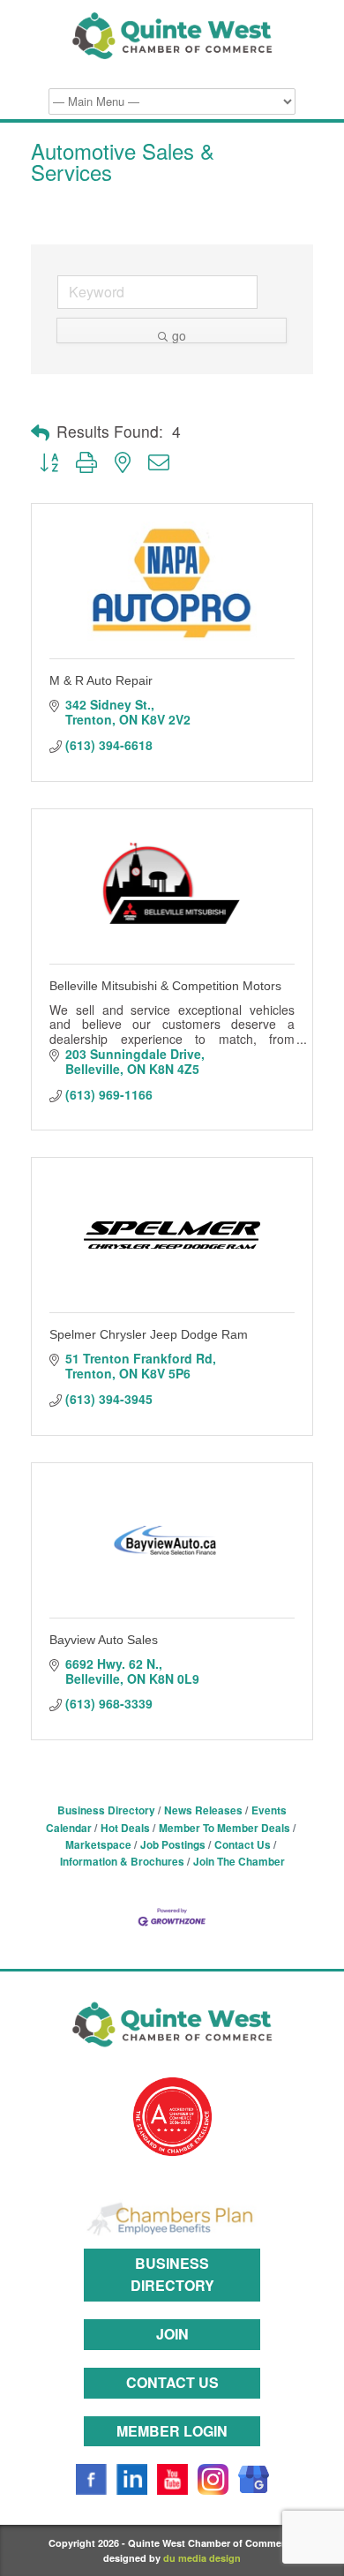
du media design (202, 2558)
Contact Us (243, 1845)
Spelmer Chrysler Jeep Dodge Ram (149, 1334)
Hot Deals (125, 1828)
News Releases (203, 1810)
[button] (40, 432)
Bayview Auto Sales (104, 1640)
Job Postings (173, 1845)
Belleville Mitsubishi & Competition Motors (165, 986)
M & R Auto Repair (101, 680)
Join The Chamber (239, 1862)
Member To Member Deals (224, 1828)
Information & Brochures (122, 1862)
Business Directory (106, 1810)
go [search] (179, 335)
